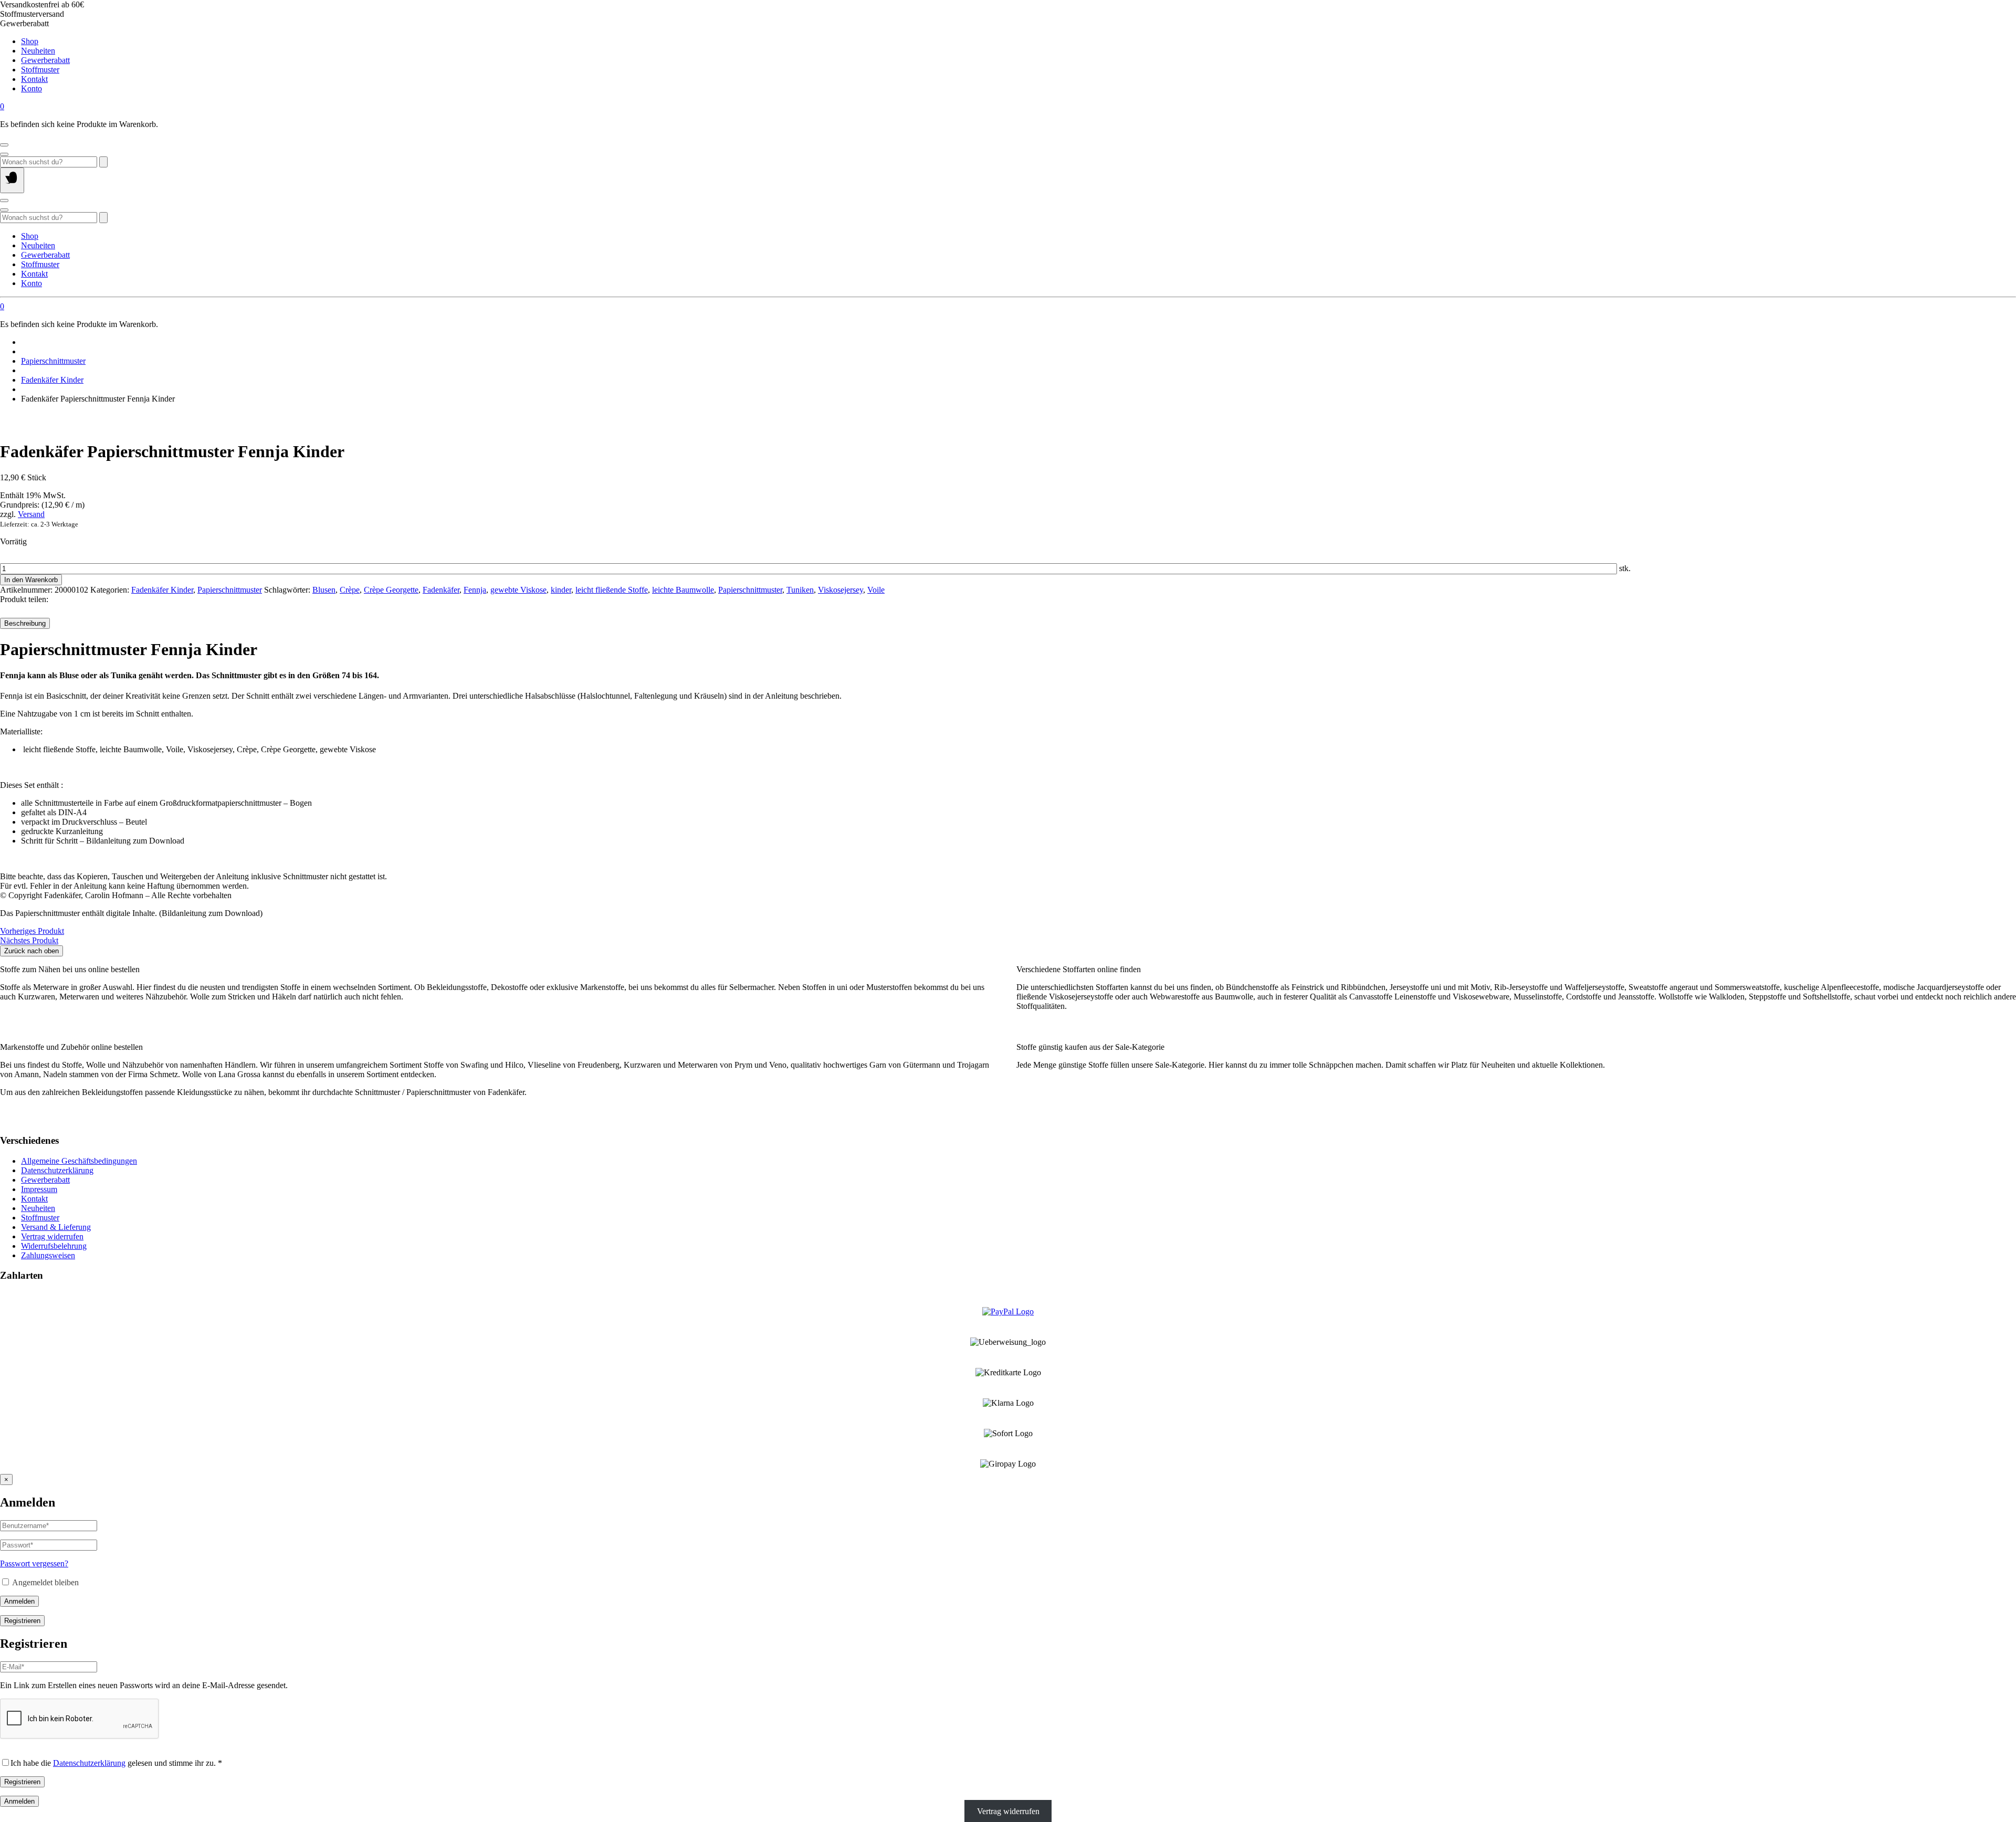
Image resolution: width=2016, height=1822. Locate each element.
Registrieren (22, 1621)
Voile (876, 590)
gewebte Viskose (518, 590)
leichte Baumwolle (683, 590)
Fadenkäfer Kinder (52, 380)
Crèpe (350, 590)
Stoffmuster (40, 70)
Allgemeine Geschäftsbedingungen (79, 1161)
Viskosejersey (841, 590)
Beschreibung (25, 623)
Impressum (39, 1189)
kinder (561, 590)
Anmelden (19, 1601)
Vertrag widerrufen (52, 1236)
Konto (31, 88)
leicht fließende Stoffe (612, 590)
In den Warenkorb (31, 580)
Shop (30, 41)
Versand (31, 514)
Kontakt (34, 79)
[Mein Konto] (4, 145)
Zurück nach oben (31, 951)
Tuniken (800, 590)
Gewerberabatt (45, 60)
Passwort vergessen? (34, 1563)
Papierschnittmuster (53, 361)
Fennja (475, 590)
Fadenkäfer (441, 590)
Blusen (324, 590)
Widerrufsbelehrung (54, 1246)
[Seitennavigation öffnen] (12, 180)
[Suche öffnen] (4, 154)
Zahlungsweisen (48, 1255)
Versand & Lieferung (56, 1227)
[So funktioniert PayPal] (1008, 1312)
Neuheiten (38, 51)
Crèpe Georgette (391, 590)
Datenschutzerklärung (57, 1170)
